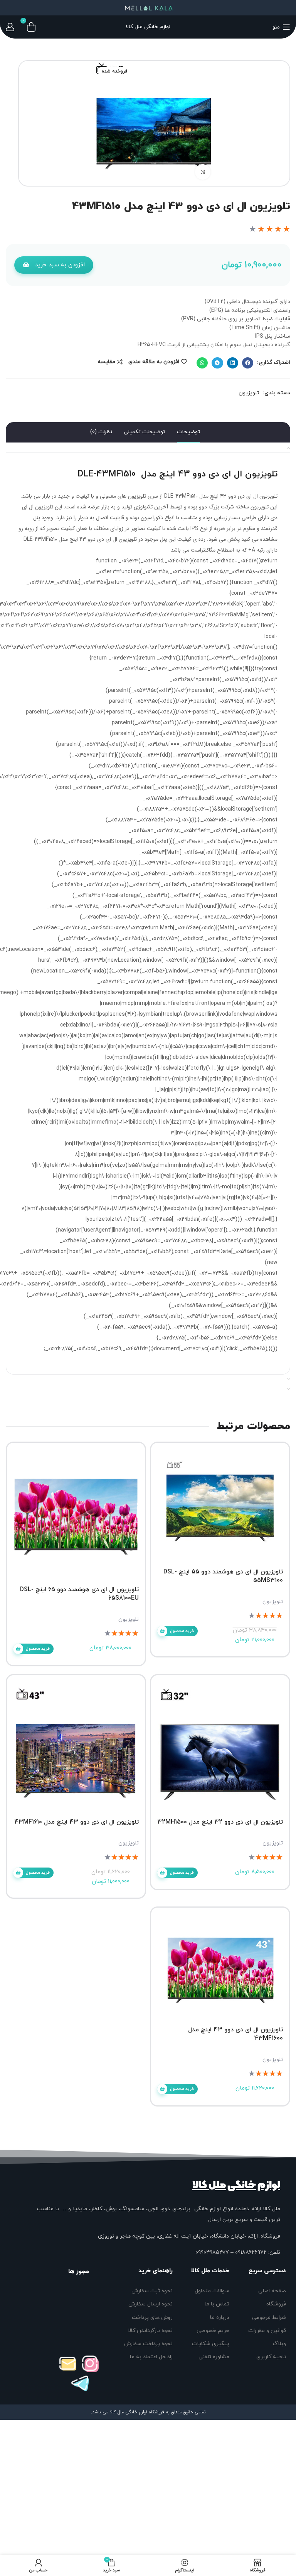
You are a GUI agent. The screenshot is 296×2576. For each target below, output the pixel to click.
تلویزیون (249, 393)
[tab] (188, 432)
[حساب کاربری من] (10, 27)
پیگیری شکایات (211, 2344)
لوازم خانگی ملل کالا (236, 2185)
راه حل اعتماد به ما (151, 2357)
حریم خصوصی (213, 2331)
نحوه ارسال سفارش (150, 2304)
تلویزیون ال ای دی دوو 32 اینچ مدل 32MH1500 (220, 1822)
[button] (54, 265)
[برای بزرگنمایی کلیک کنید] (203, 172)
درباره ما (220, 2318)
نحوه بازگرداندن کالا (150, 2331)
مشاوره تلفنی (214, 2357)
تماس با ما (217, 2304)
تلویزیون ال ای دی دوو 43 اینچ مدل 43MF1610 (77, 1822)
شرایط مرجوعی (269, 2318)
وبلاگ (279, 2344)
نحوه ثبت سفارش (152, 2291)
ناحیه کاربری (271, 2357)
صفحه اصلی (272, 2291)
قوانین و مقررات (267, 2331)
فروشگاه (276, 2304)
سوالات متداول (212, 2291)
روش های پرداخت (152, 2318)
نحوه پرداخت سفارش (148, 2344)
